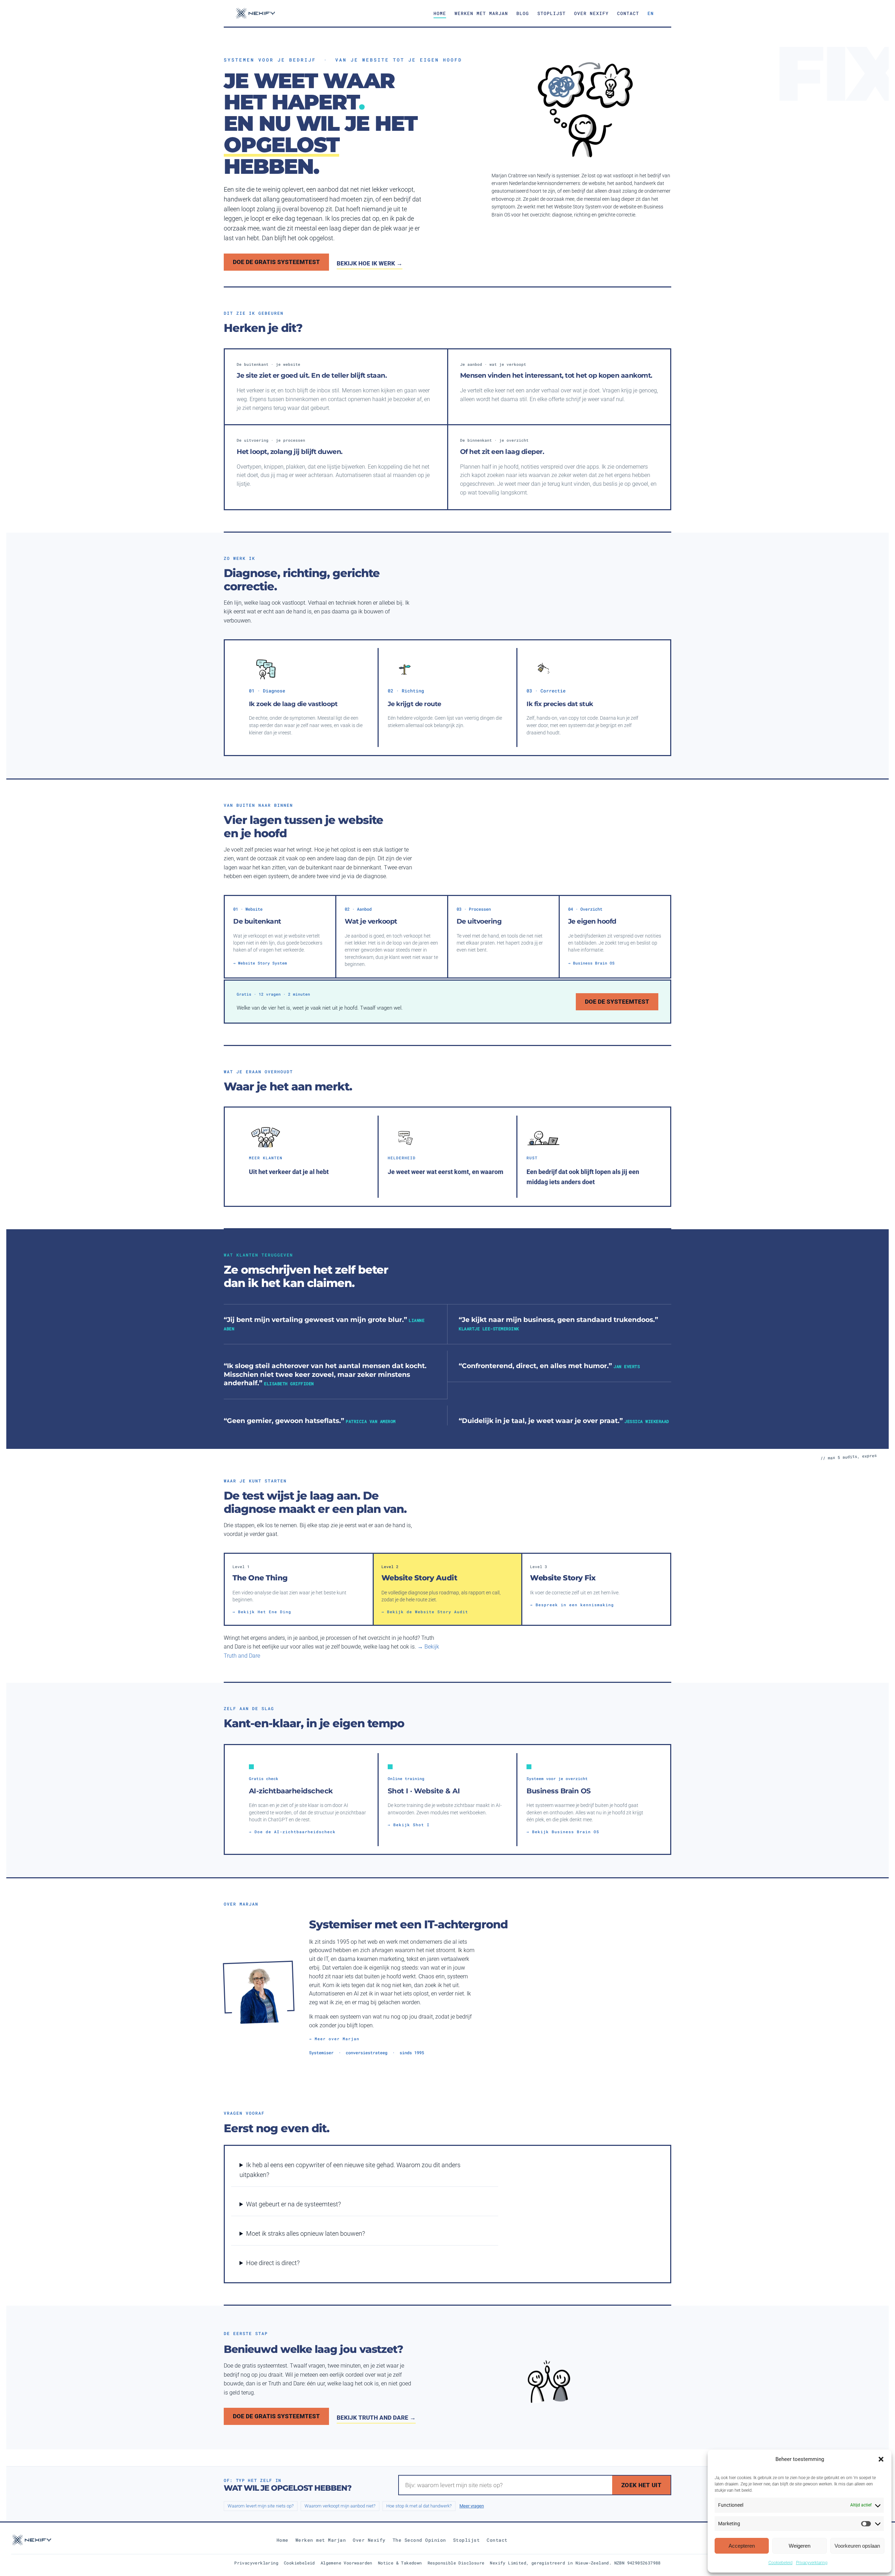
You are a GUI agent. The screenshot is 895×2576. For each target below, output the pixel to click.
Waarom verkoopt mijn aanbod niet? (340, 2506)
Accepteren (742, 2546)
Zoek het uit (641, 2485)
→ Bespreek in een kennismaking (572, 1605)
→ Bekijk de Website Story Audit (425, 1612)
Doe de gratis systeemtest (276, 262)
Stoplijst (552, 13)
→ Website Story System (260, 963)
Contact (628, 13)
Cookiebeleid (781, 2563)
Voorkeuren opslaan (857, 2546)
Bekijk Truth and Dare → (376, 2418)
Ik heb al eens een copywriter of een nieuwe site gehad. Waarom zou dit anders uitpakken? (350, 2170)
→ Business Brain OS (591, 963)
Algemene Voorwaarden (346, 2563)
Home (440, 13)
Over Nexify (591, 13)
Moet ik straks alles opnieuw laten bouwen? (306, 2233)
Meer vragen (472, 2506)
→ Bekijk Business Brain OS (563, 1832)
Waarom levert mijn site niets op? (261, 2506)
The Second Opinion (419, 2540)
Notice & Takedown (400, 2563)
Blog (523, 13)
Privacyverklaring (812, 2563)
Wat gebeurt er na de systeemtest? (293, 2204)
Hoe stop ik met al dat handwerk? (419, 2506)
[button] (881, 2459)
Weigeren (800, 2546)
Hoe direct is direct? (273, 2263)
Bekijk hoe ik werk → (370, 263)
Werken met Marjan (481, 13)
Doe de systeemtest (617, 1002)
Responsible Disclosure (456, 2563)
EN (651, 13)
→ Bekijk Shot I (409, 1825)
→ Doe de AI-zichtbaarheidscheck (292, 1832)
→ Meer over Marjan (334, 2039)
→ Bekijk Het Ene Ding (262, 1612)
